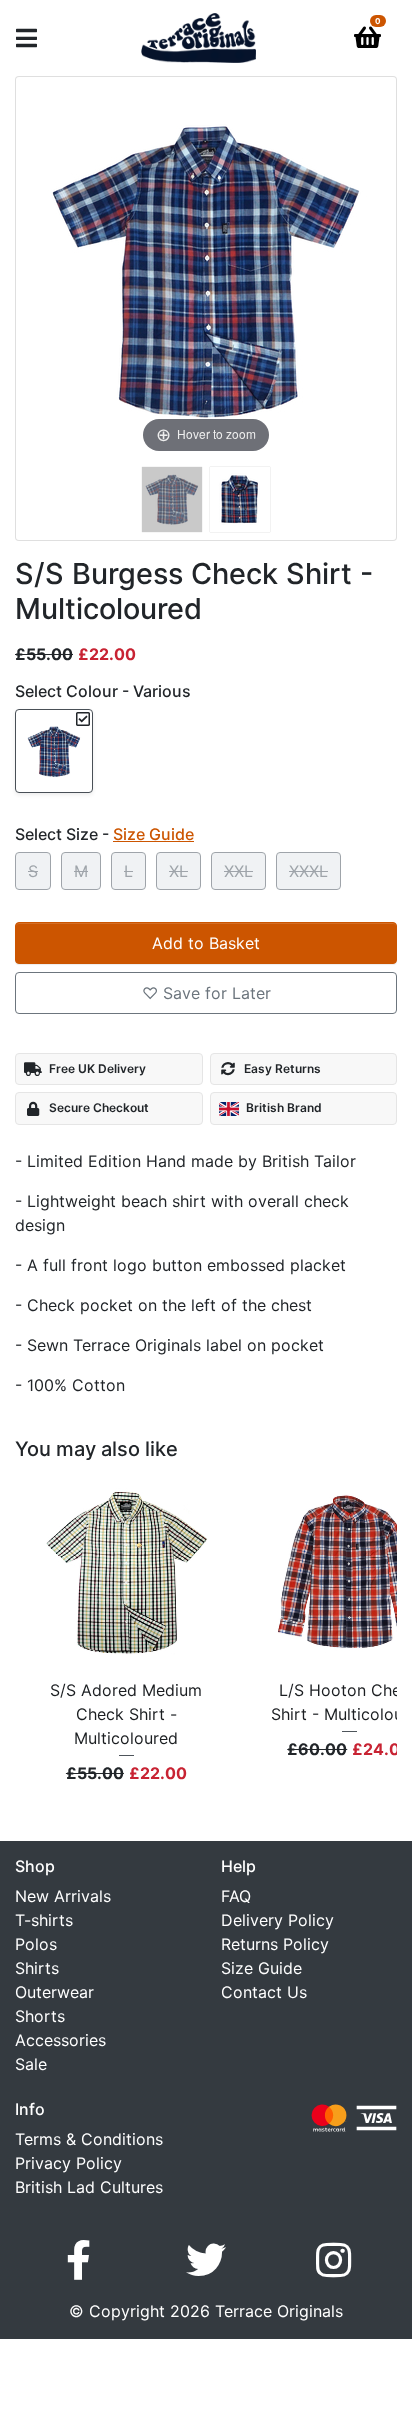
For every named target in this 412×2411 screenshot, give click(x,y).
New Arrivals (63, 1896)
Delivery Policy (277, 1920)
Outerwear (54, 1992)
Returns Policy (275, 1944)
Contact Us (264, 1992)
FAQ (236, 1896)
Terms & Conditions (89, 2139)
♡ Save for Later (206, 993)
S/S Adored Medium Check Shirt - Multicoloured (126, 1714)
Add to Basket (206, 943)
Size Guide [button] (153, 834)
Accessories (60, 2040)
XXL (238, 871)
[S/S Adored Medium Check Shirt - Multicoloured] (127, 1573)
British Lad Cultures (89, 2187)
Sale (31, 2064)
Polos (36, 1944)
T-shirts (44, 1920)
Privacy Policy (68, 2163)
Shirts (37, 1968)
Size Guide (261, 1968)
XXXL (308, 871)
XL (178, 871)
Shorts (40, 2016)
